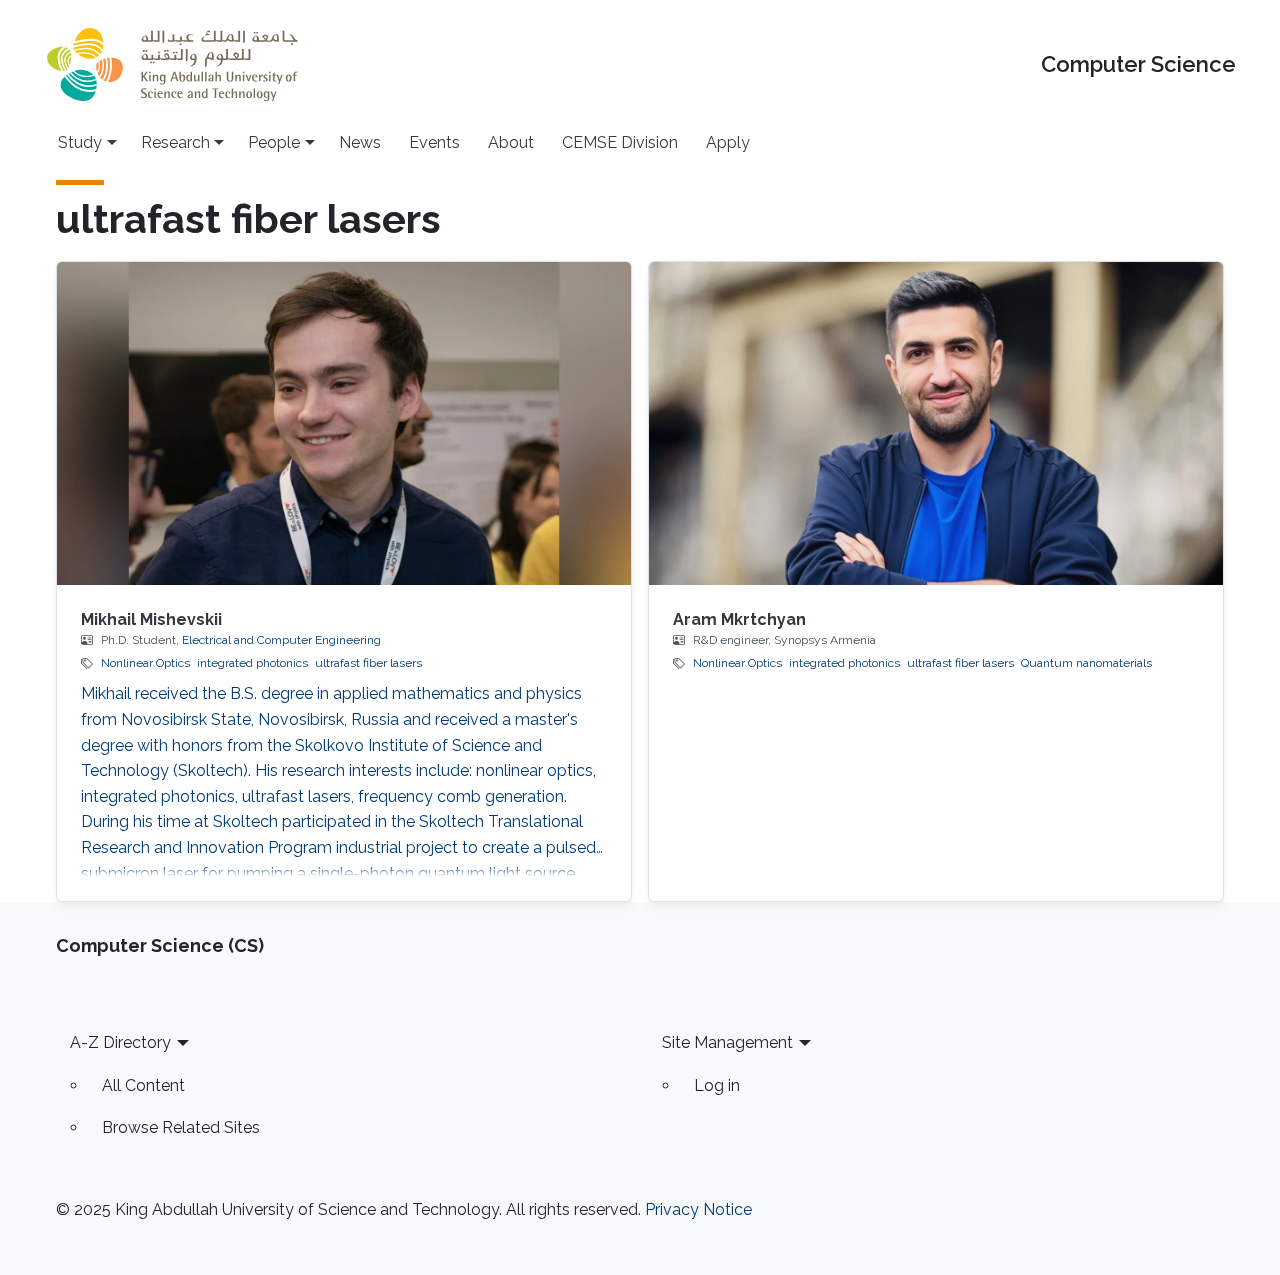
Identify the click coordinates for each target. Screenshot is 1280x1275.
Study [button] (80, 142)
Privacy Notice (698, 1209)
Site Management (727, 1042)
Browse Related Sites (181, 1127)
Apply (728, 142)
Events (434, 142)
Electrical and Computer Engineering (281, 640)
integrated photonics (252, 663)
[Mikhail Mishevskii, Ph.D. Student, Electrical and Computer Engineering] (344, 423)
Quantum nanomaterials (1086, 663)
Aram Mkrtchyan (739, 619)
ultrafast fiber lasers (368, 663)
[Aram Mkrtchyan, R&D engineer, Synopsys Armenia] (936, 423)
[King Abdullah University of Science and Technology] (172, 64)
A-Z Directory (120, 1042)
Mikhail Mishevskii (151, 619)
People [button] (274, 142)
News (360, 142)
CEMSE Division (620, 142)
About (511, 142)
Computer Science (1138, 64)
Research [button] (175, 142)
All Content (143, 1085)
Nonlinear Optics (145, 663)
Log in (717, 1085)
